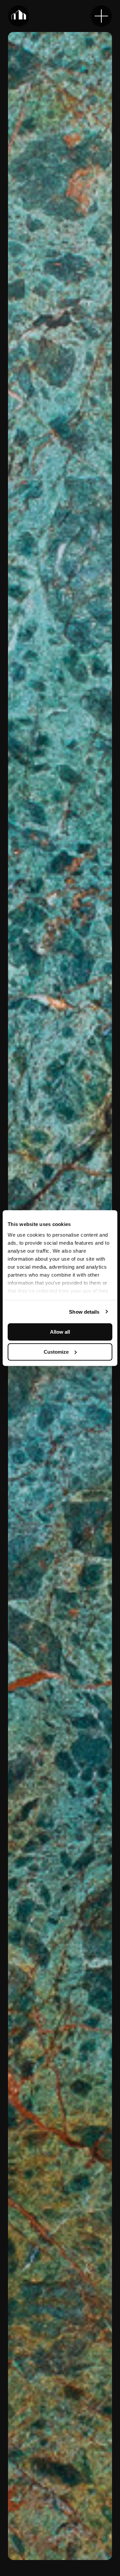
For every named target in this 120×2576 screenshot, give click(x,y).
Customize (56, 1352)
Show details (84, 1312)
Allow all (60, 1332)
